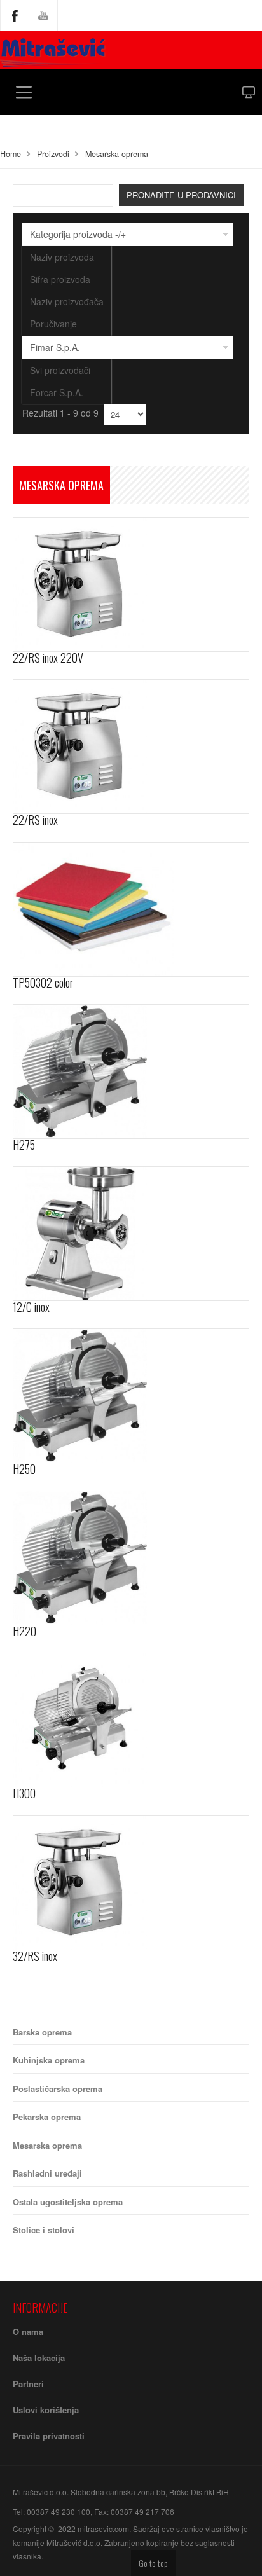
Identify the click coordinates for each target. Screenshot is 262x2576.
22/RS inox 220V (48, 658)
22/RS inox (35, 820)
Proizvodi (53, 154)
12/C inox (31, 1307)
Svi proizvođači (60, 370)
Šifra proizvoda (60, 279)
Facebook (15, 15)
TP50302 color (43, 982)
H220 (24, 1631)
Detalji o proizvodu (118, 551)
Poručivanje (53, 324)
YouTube (43, 15)
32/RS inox (35, 1956)
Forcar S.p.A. (57, 392)
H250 (24, 1469)
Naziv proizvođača (67, 301)
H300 (24, 1793)
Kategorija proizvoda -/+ (78, 234)
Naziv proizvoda (62, 257)
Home (10, 154)
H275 (24, 1145)
